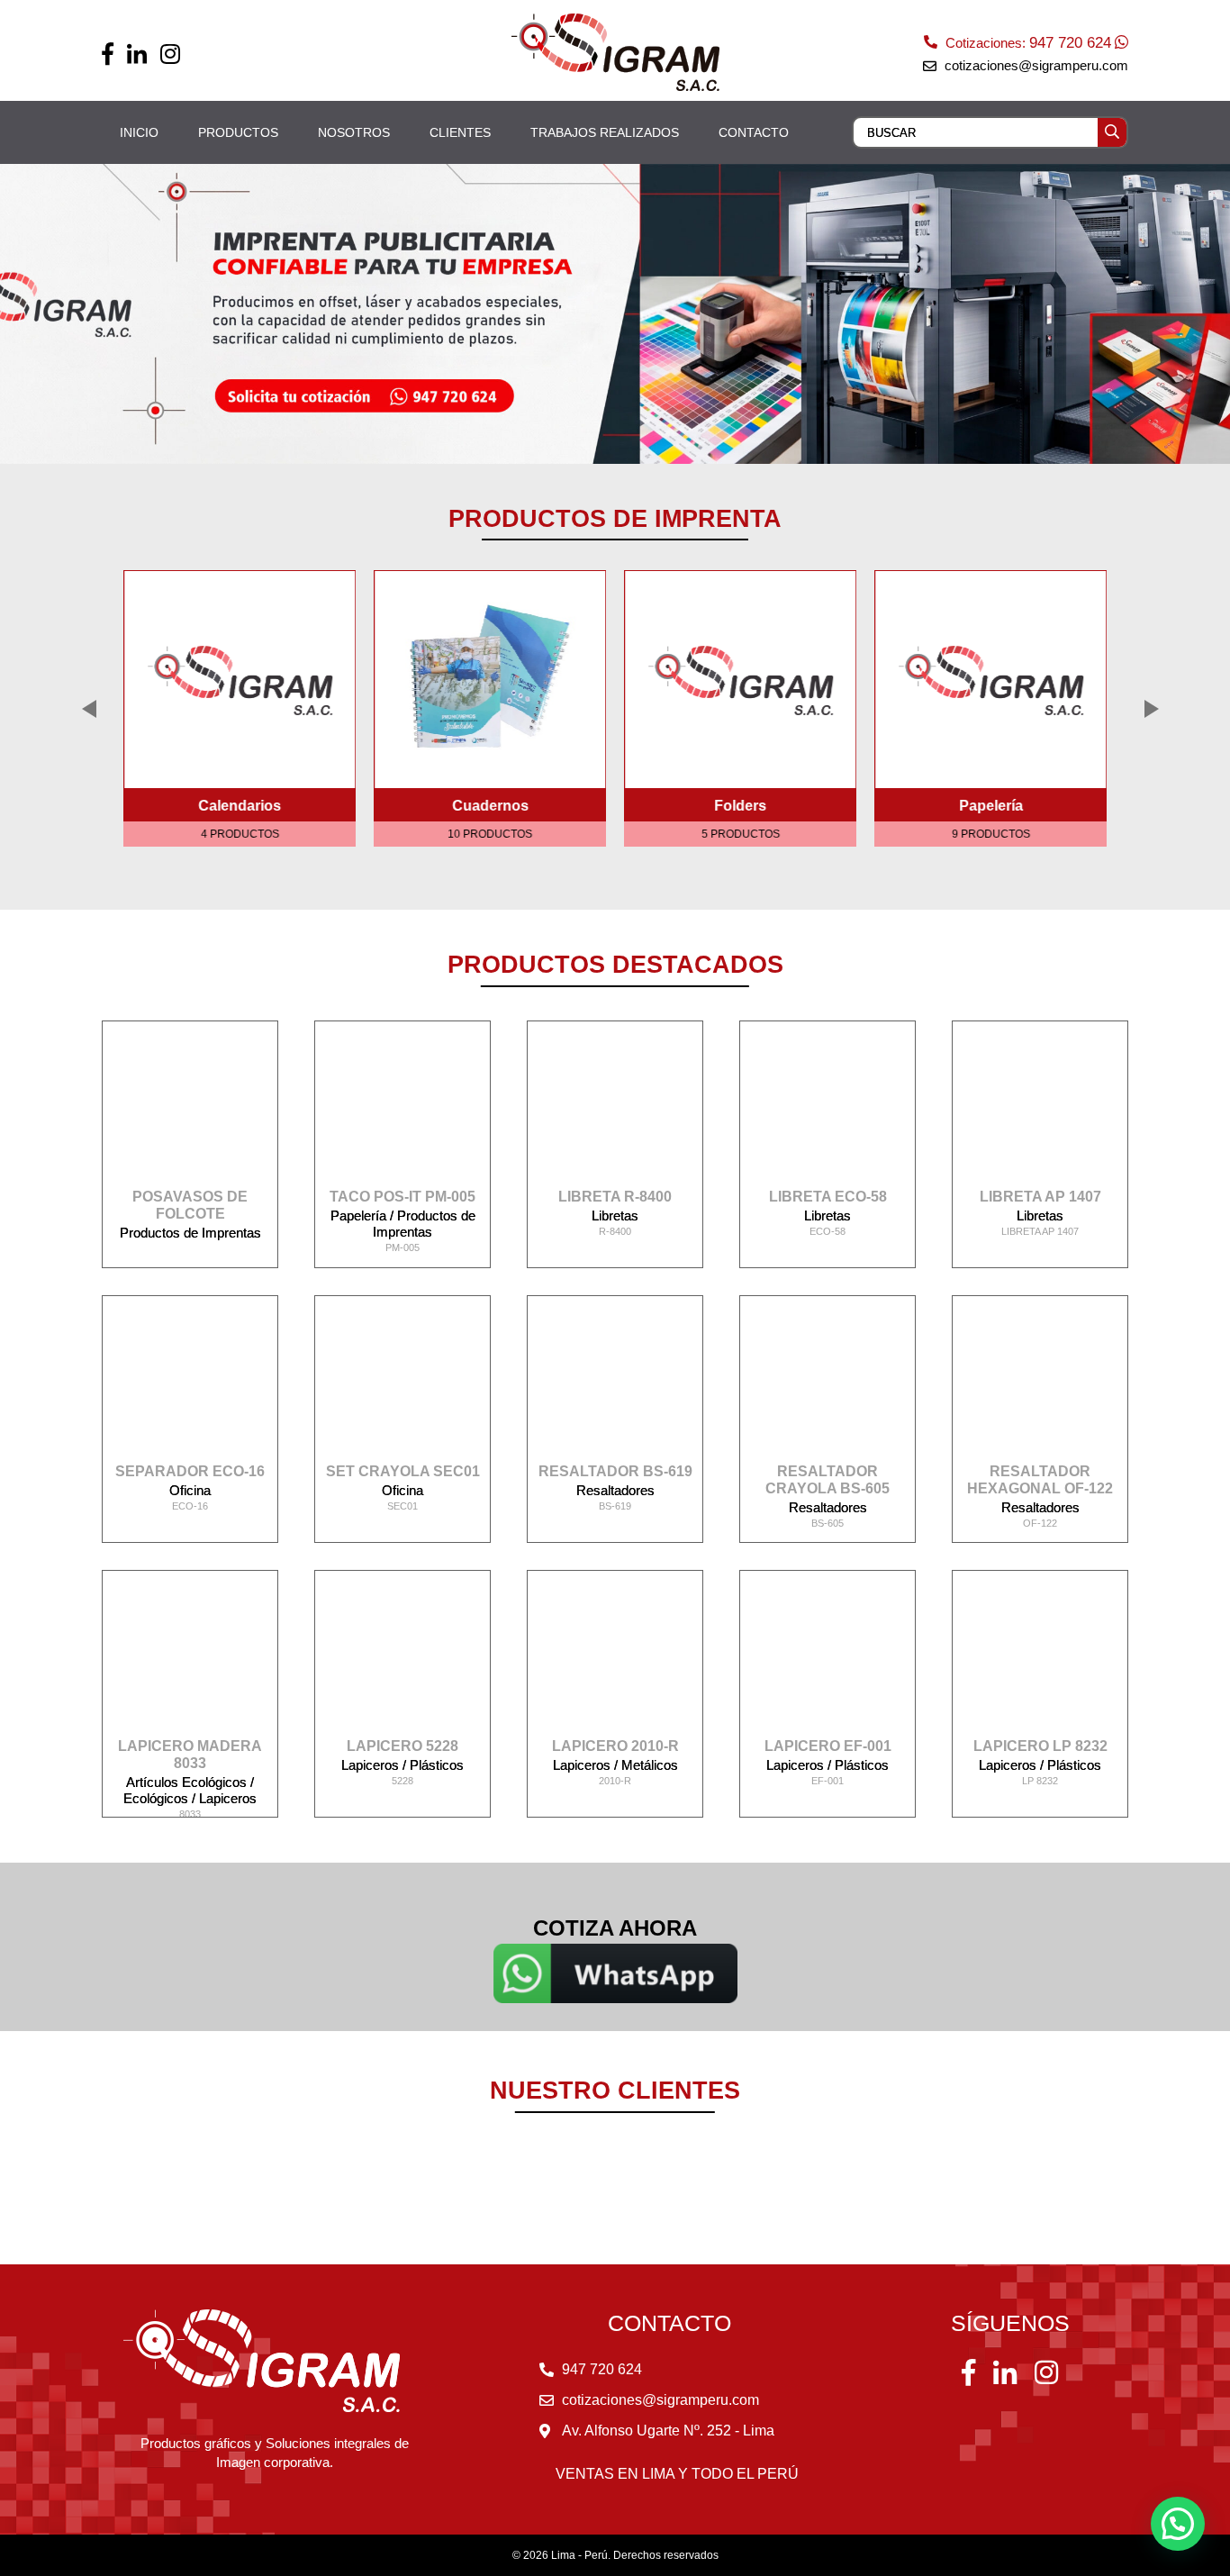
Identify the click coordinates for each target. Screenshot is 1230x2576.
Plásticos (437, 1765)
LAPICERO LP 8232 (1040, 1746)
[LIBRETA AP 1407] (1040, 1111)
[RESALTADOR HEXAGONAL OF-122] (1040, 1386)
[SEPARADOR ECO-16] (190, 1386)
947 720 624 (1070, 43)
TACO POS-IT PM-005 (402, 1197)
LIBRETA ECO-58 (828, 1197)
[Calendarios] (240, 679)
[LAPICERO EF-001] (828, 1661)
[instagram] (170, 54)
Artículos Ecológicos (188, 1782)
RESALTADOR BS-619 (615, 1471)
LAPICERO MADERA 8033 (190, 1755)
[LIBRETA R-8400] (615, 1111)
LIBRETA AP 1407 (1040, 1197)
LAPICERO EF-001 (828, 1746)
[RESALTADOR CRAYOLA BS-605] (828, 1386)
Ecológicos (158, 1798)
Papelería (991, 806)
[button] (1178, 2524)
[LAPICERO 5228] (402, 1661)
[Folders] (740, 679)
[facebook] (108, 54)
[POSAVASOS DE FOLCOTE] (190, 1111)
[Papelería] (990, 679)
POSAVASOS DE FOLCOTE (190, 1205)
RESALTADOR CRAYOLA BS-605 (828, 1480)
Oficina (190, 1490)
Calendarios (240, 806)
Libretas (615, 1215)
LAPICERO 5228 (402, 1746)
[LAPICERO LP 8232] (1040, 1661)
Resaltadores (615, 1490)
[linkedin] (137, 54)
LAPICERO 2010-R (615, 1746)
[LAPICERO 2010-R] (615, 1661)
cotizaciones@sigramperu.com (1036, 65)
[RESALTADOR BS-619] (615, 1386)
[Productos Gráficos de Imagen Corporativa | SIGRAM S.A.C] (615, 52)
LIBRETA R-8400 (615, 1197)
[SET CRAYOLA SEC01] (402, 1386)
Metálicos (650, 1765)
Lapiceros (228, 1798)
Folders (740, 806)
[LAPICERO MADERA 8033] (190, 1661)
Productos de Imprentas (190, 1233)
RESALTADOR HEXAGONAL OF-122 (1040, 1480)
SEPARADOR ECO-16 (190, 1471)
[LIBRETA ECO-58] (828, 1111)
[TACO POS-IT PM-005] (402, 1111)
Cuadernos (490, 806)
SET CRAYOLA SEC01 (403, 1471)
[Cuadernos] (490, 679)
